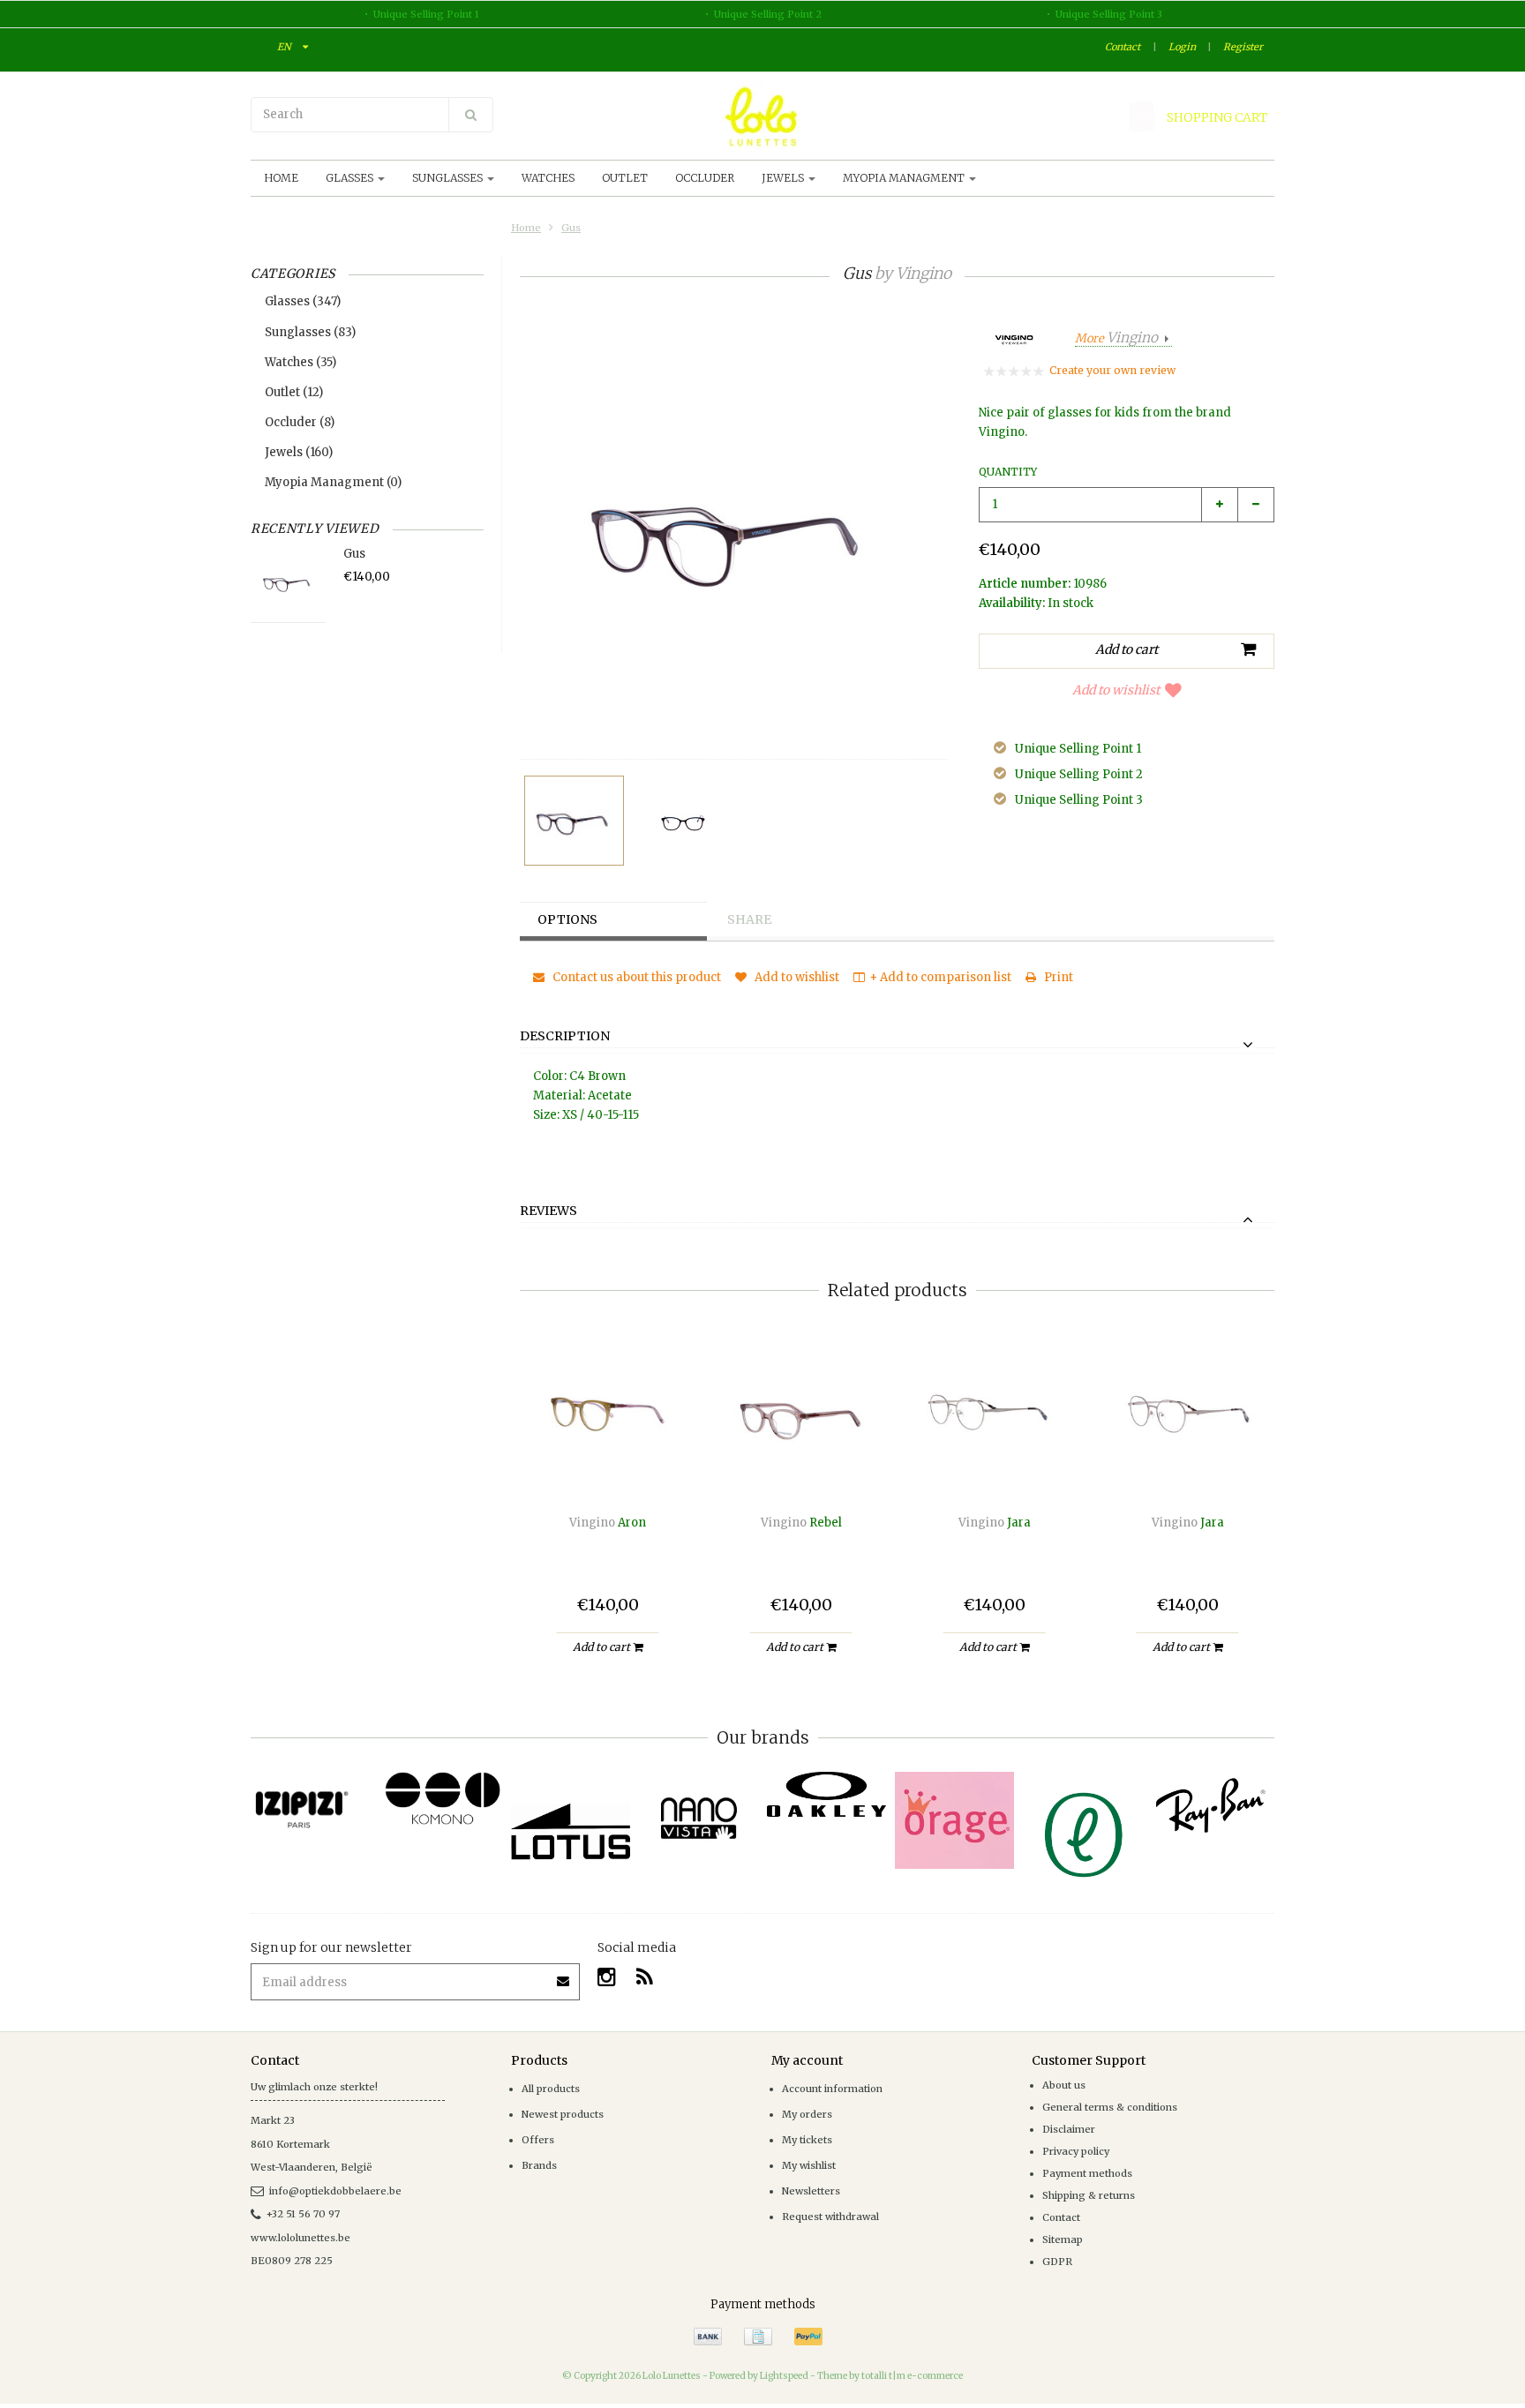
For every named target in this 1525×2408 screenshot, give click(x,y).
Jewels (784, 178)
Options (567, 919)
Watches (548, 178)
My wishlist (809, 2165)
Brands (539, 2165)
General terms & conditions (1110, 2107)
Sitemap (1063, 2239)
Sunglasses (449, 178)
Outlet (625, 178)
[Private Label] (1082, 1835)
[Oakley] (826, 1794)
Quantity (1008, 472)
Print (1057, 977)
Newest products (563, 2114)
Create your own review (1112, 370)
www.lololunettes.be (300, 2238)
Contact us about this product (635, 977)
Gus (571, 228)
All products (551, 2089)
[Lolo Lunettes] (762, 116)
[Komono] (443, 1799)
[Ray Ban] (1210, 1805)
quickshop (608, 1464)
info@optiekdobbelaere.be (335, 2191)
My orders (807, 2114)
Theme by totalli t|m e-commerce (890, 2376)
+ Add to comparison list (940, 977)
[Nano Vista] (699, 1818)
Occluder (705, 178)
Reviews (548, 1212)
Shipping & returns (1089, 2195)
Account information (832, 2089)
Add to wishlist (1116, 690)
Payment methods (1087, 2173)
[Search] (471, 115)
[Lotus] (571, 1831)
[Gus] (574, 821)
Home (281, 178)
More (1116, 338)
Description (565, 1037)
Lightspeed (784, 2376)
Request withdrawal (830, 2217)
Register (1243, 47)
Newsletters (811, 2191)
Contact (1123, 47)
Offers (538, 2140)
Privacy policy (1076, 2151)
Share (749, 919)
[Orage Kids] (954, 1820)
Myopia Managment (905, 178)
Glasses (351, 178)
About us (1064, 2085)
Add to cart (603, 1647)
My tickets (807, 2140)
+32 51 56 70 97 (303, 2214)
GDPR (1057, 2262)
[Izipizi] (315, 1800)
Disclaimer (1069, 2129)
